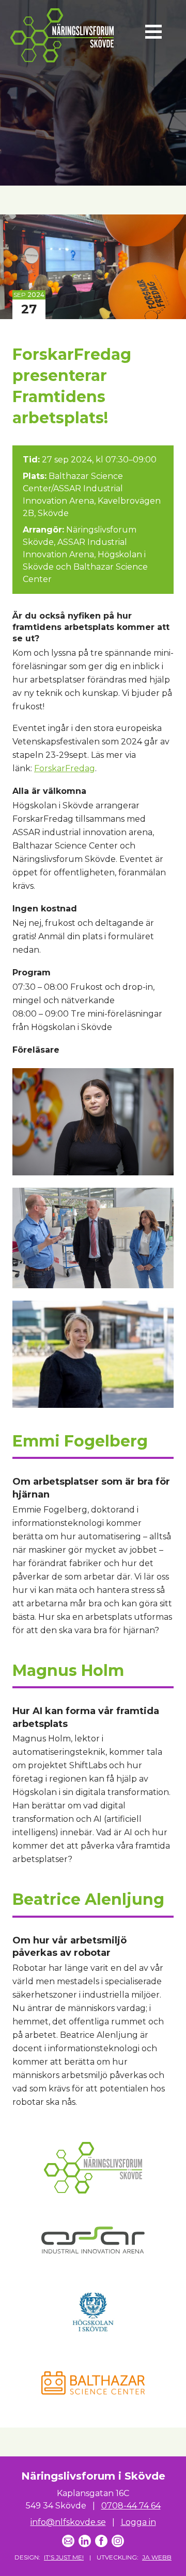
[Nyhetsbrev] (68, 2541)
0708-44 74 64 (131, 2506)
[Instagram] (118, 2541)
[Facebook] (101, 2541)
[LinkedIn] (85, 2541)
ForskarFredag (65, 768)
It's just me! (64, 2557)
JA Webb (157, 2557)
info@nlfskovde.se (68, 2522)
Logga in (138, 2522)
